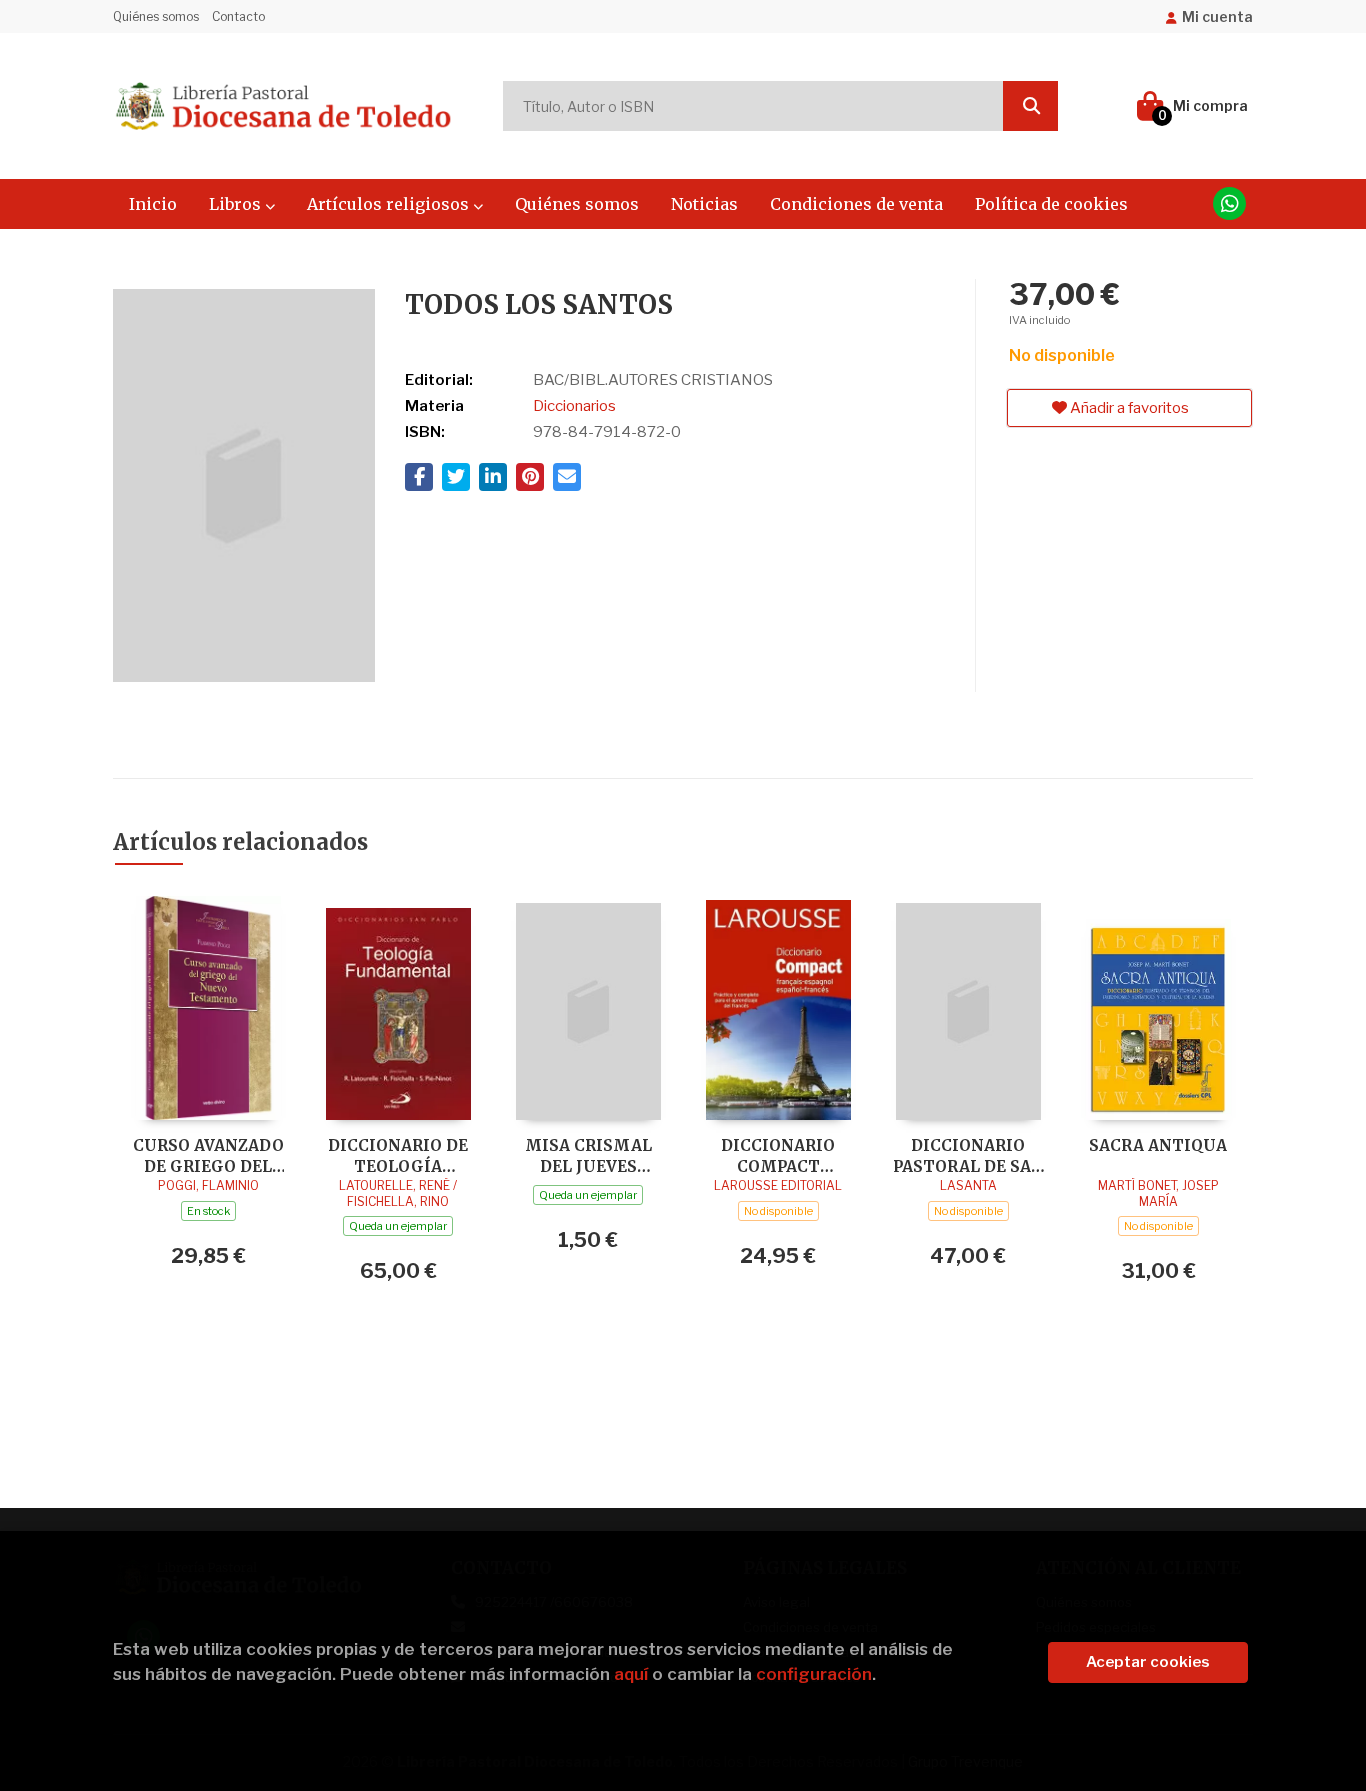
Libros (237, 204)
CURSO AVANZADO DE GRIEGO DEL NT (208, 1155)
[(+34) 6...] (1229, 203)
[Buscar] (1030, 106)
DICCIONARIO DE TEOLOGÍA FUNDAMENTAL (398, 1155)
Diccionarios (574, 406)
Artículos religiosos (390, 204)
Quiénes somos (156, 16)
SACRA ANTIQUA (1158, 1145)
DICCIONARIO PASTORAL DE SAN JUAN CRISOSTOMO (968, 1155)
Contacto (238, 16)
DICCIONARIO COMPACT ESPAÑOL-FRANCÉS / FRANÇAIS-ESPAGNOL (778, 1155)
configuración (814, 1674)
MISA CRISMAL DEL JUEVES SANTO (588, 1155)
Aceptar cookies (1148, 1662)
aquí (631, 1674)
